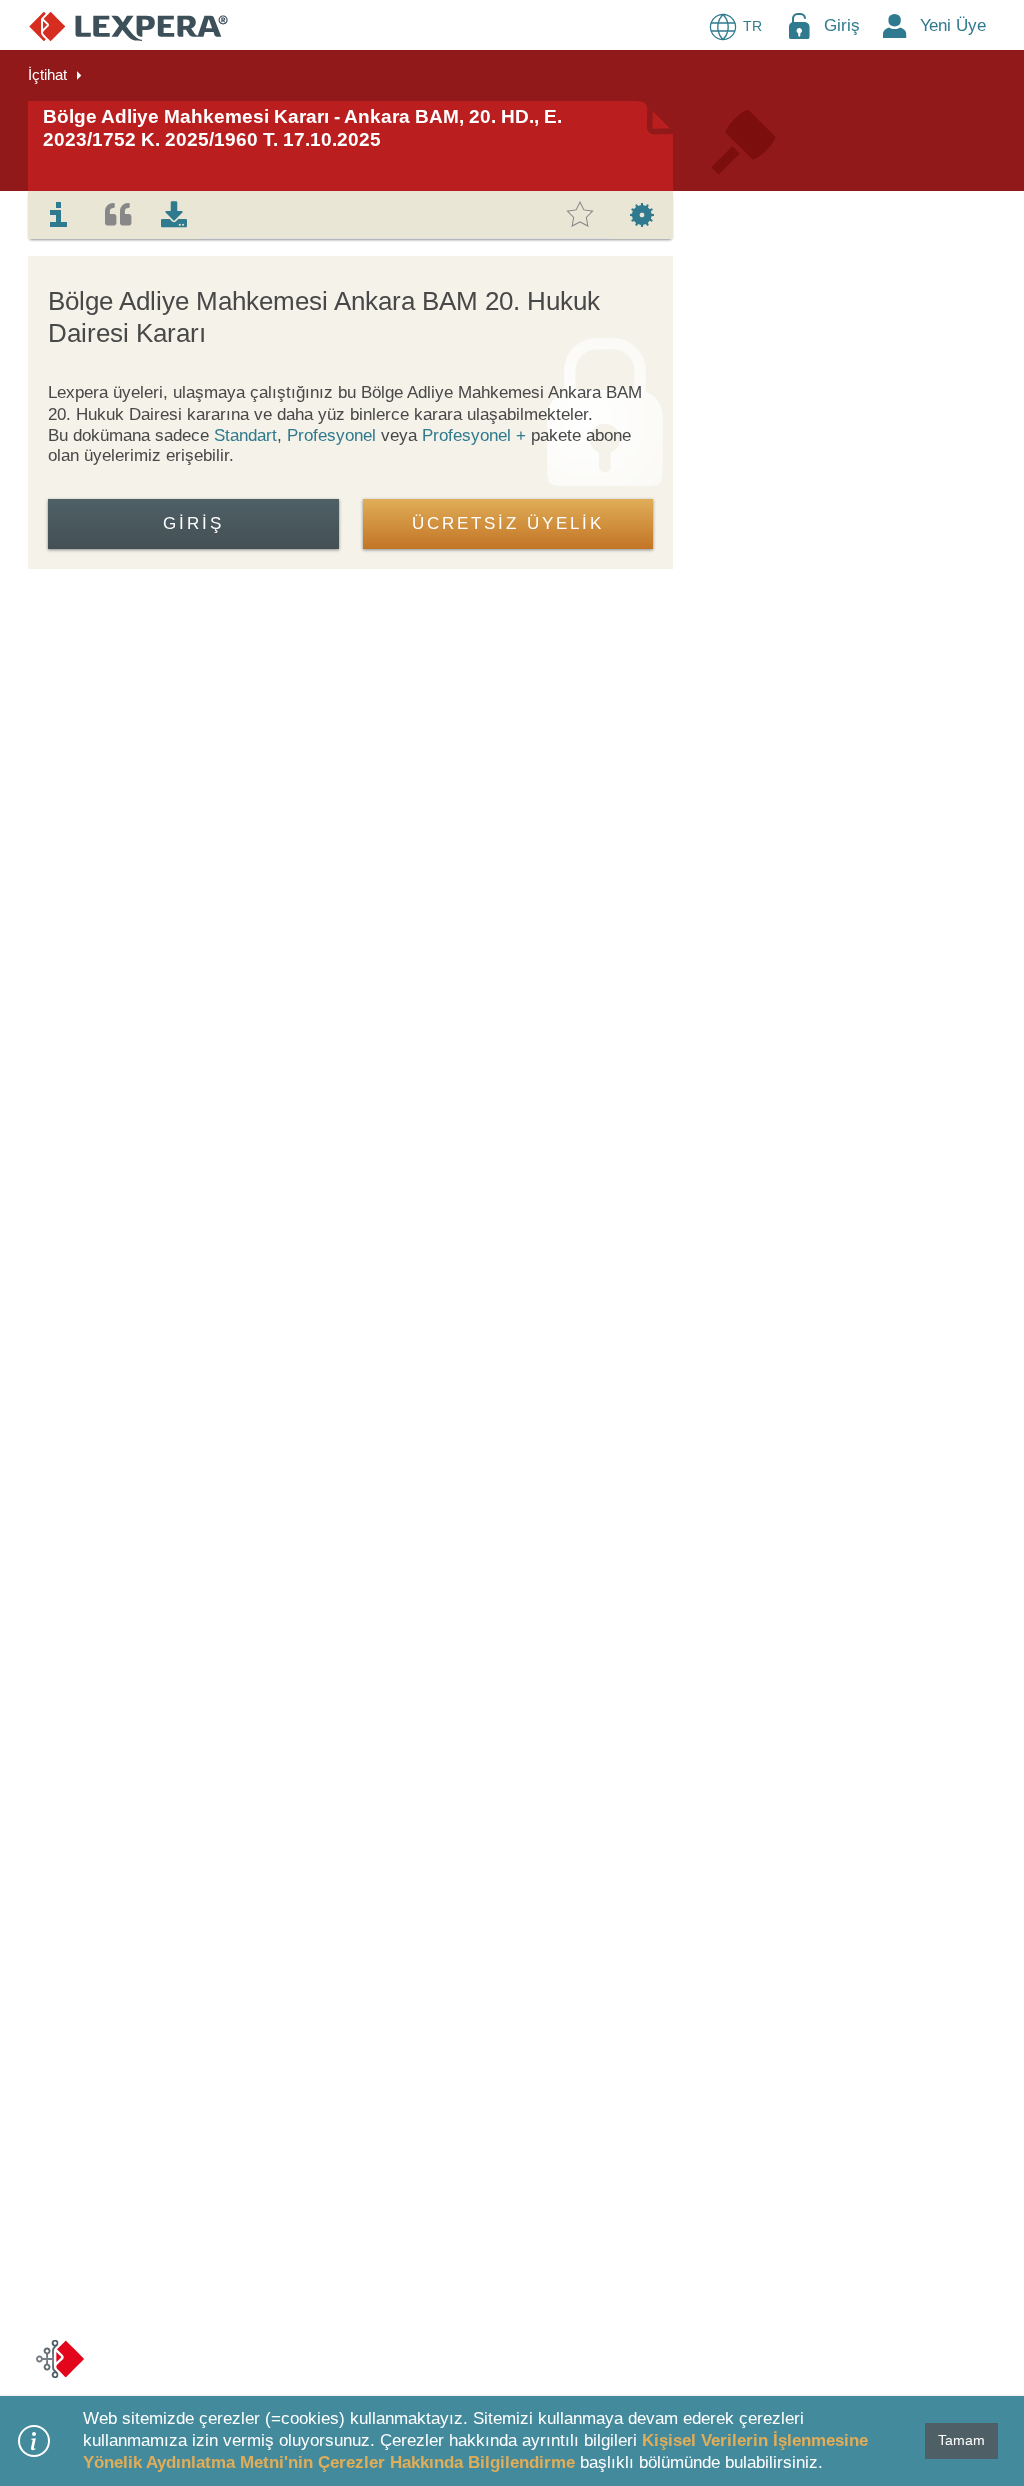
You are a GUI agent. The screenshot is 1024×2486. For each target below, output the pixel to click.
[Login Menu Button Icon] (799, 25)
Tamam (961, 2440)
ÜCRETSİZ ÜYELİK (508, 523)
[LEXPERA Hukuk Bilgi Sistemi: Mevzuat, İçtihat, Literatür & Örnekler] (128, 25)
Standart (245, 435)
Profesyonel (331, 435)
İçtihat (47, 74)
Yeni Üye (953, 25)
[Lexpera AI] (60, 2359)
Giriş (842, 25)
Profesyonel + (476, 435)
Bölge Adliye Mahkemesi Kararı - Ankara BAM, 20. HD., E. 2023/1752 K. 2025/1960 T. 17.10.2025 (302, 128)
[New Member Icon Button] (895, 25)
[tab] (59, 215)
